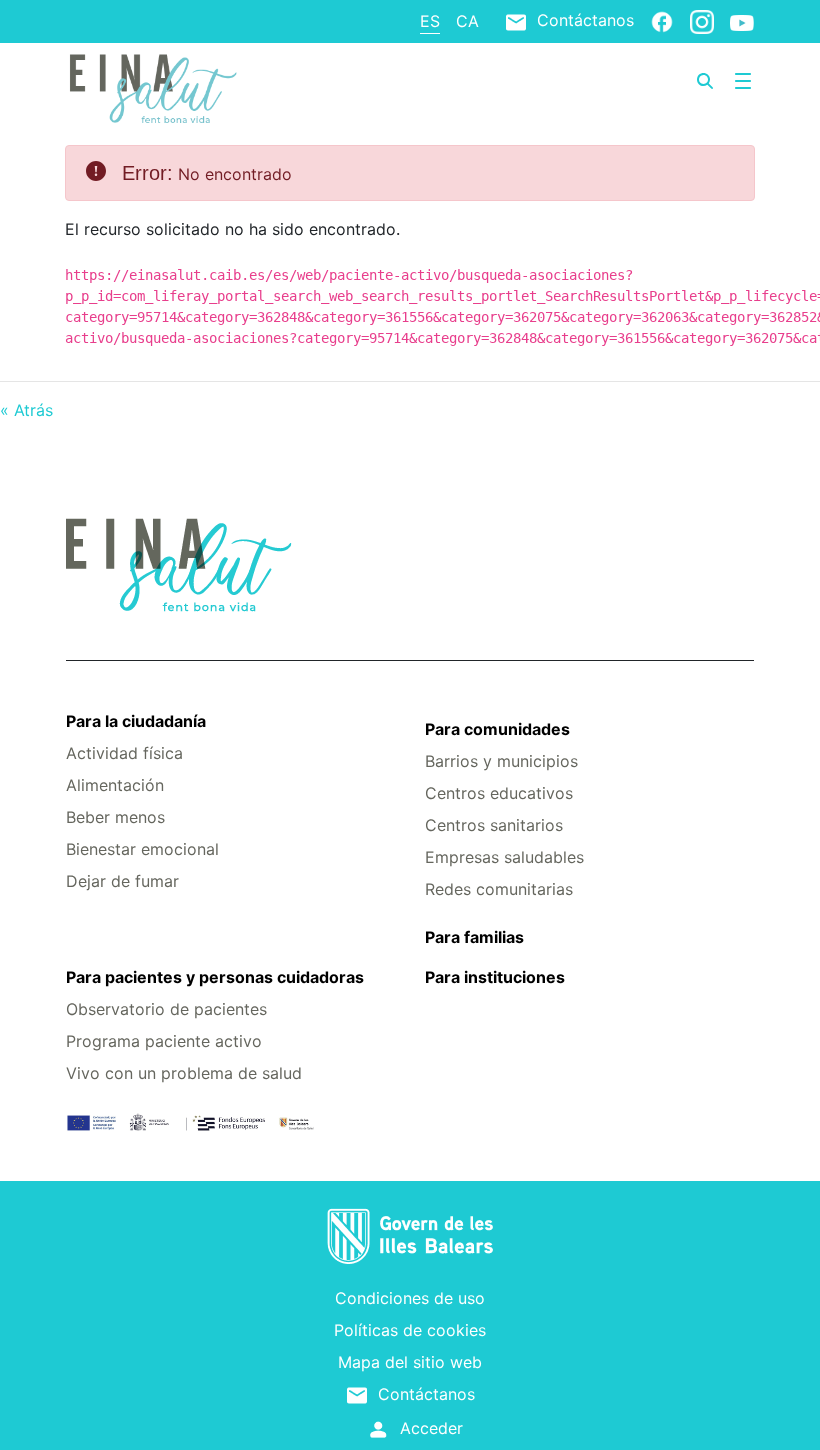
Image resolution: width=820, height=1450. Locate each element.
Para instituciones (495, 977)
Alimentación (115, 785)
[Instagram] (702, 21)
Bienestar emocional (142, 849)
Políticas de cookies (410, 1330)
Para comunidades (497, 729)
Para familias (474, 937)
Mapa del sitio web (410, 1362)
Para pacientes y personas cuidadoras (215, 977)
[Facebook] (662, 21)
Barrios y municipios (501, 761)
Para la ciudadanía (136, 721)
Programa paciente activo (164, 1041)
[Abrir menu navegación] (743, 81)
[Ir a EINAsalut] (181, 86)
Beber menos (115, 817)
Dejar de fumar (122, 881)
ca (467, 21)
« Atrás (26, 410)
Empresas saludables (504, 857)
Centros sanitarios (494, 825)
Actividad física (124, 753)
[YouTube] (742, 22)
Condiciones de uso (410, 1298)
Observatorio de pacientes (166, 1009)
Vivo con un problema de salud (184, 1073)
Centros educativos (499, 793)
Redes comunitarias (499, 889)
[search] (705, 81)
